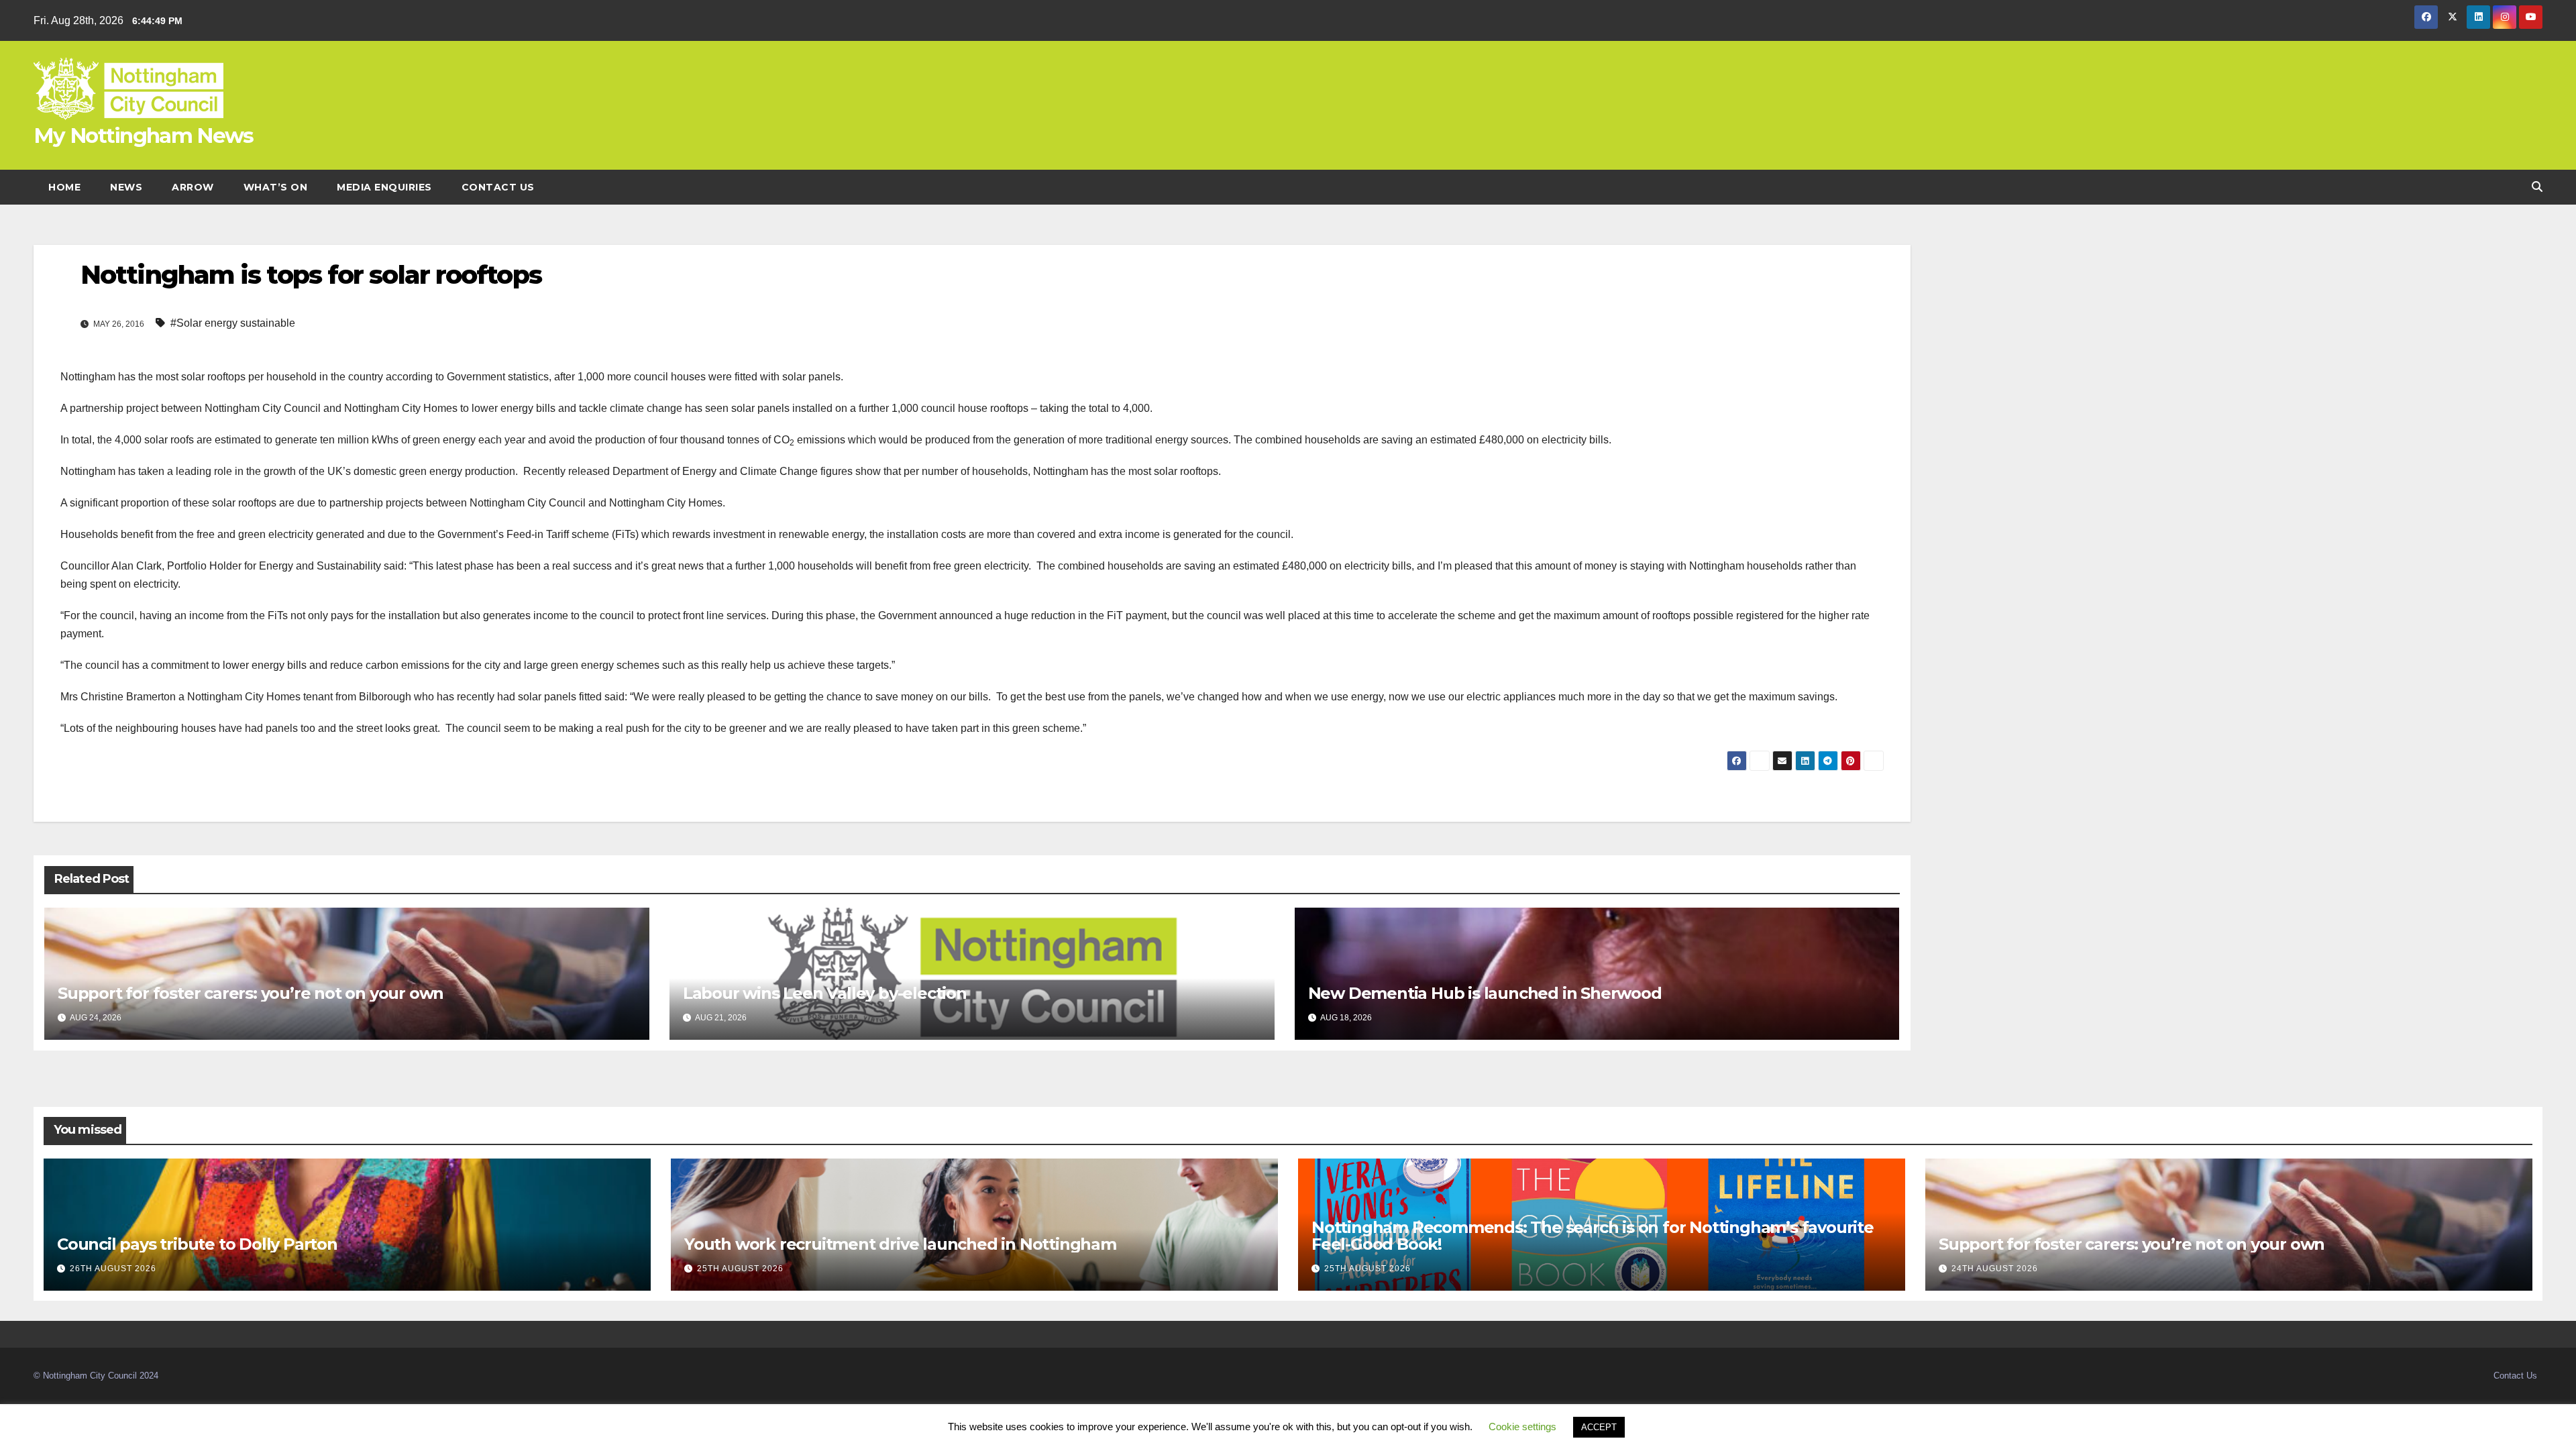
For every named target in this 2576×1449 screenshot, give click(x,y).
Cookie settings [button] (1522, 1427)
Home (64, 187)
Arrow (193, 187)
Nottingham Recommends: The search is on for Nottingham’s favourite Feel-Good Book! (1593, 1236)
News (126, 187)
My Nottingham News (143, 136)
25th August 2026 (740, 1269)
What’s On (276, 187)
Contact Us (498, 187)
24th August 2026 (1995, 1269)
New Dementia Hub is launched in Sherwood (1485, 993)
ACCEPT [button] (1599, 1427)
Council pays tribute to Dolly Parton (197, 1244)
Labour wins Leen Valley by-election (825, 993)
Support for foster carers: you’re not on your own (251, 993)
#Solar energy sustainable (233, 323)
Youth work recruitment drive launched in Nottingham (900, 1244)
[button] (2537, 187)
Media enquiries (384, 187)
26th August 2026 (113, 1269)
